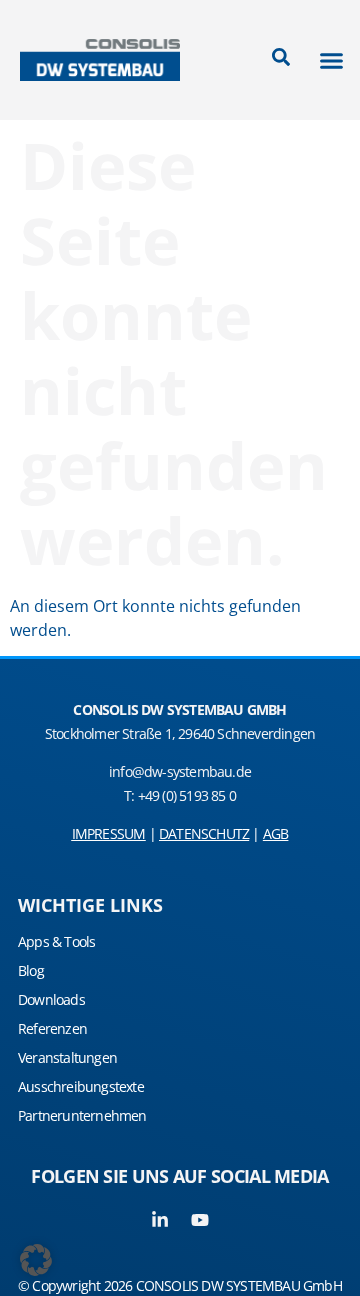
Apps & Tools (56, 941)
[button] (332, 60)
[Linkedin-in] (160, 1220)
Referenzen (52, 1028)
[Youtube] (200, 1220)
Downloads (51, 999)
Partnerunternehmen (82, 1115)
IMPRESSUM (109, 833)
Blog (31, 970)
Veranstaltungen (67, 1057)
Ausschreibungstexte (81, 1086)
